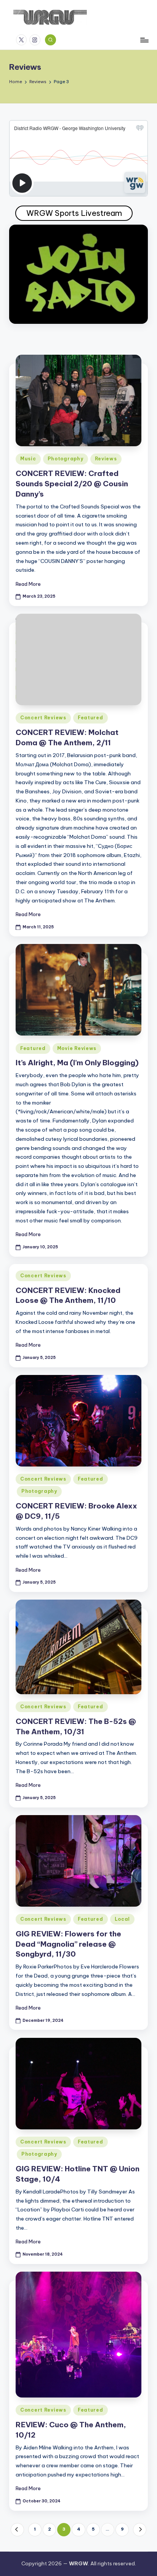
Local (123, 1919)
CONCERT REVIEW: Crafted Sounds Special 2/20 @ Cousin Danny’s (72, 484)
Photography (66, 459)
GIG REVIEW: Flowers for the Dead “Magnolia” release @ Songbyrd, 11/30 (68, 1944)
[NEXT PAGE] (140, 2530)
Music (28, 459)
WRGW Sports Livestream (74, 213)
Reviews (106, 459)
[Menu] (144, 40)
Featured (91, 718)
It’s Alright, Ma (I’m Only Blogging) (77, 1063)
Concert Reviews (43, 718)
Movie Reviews (77, 1048)
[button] (17, 2530)
